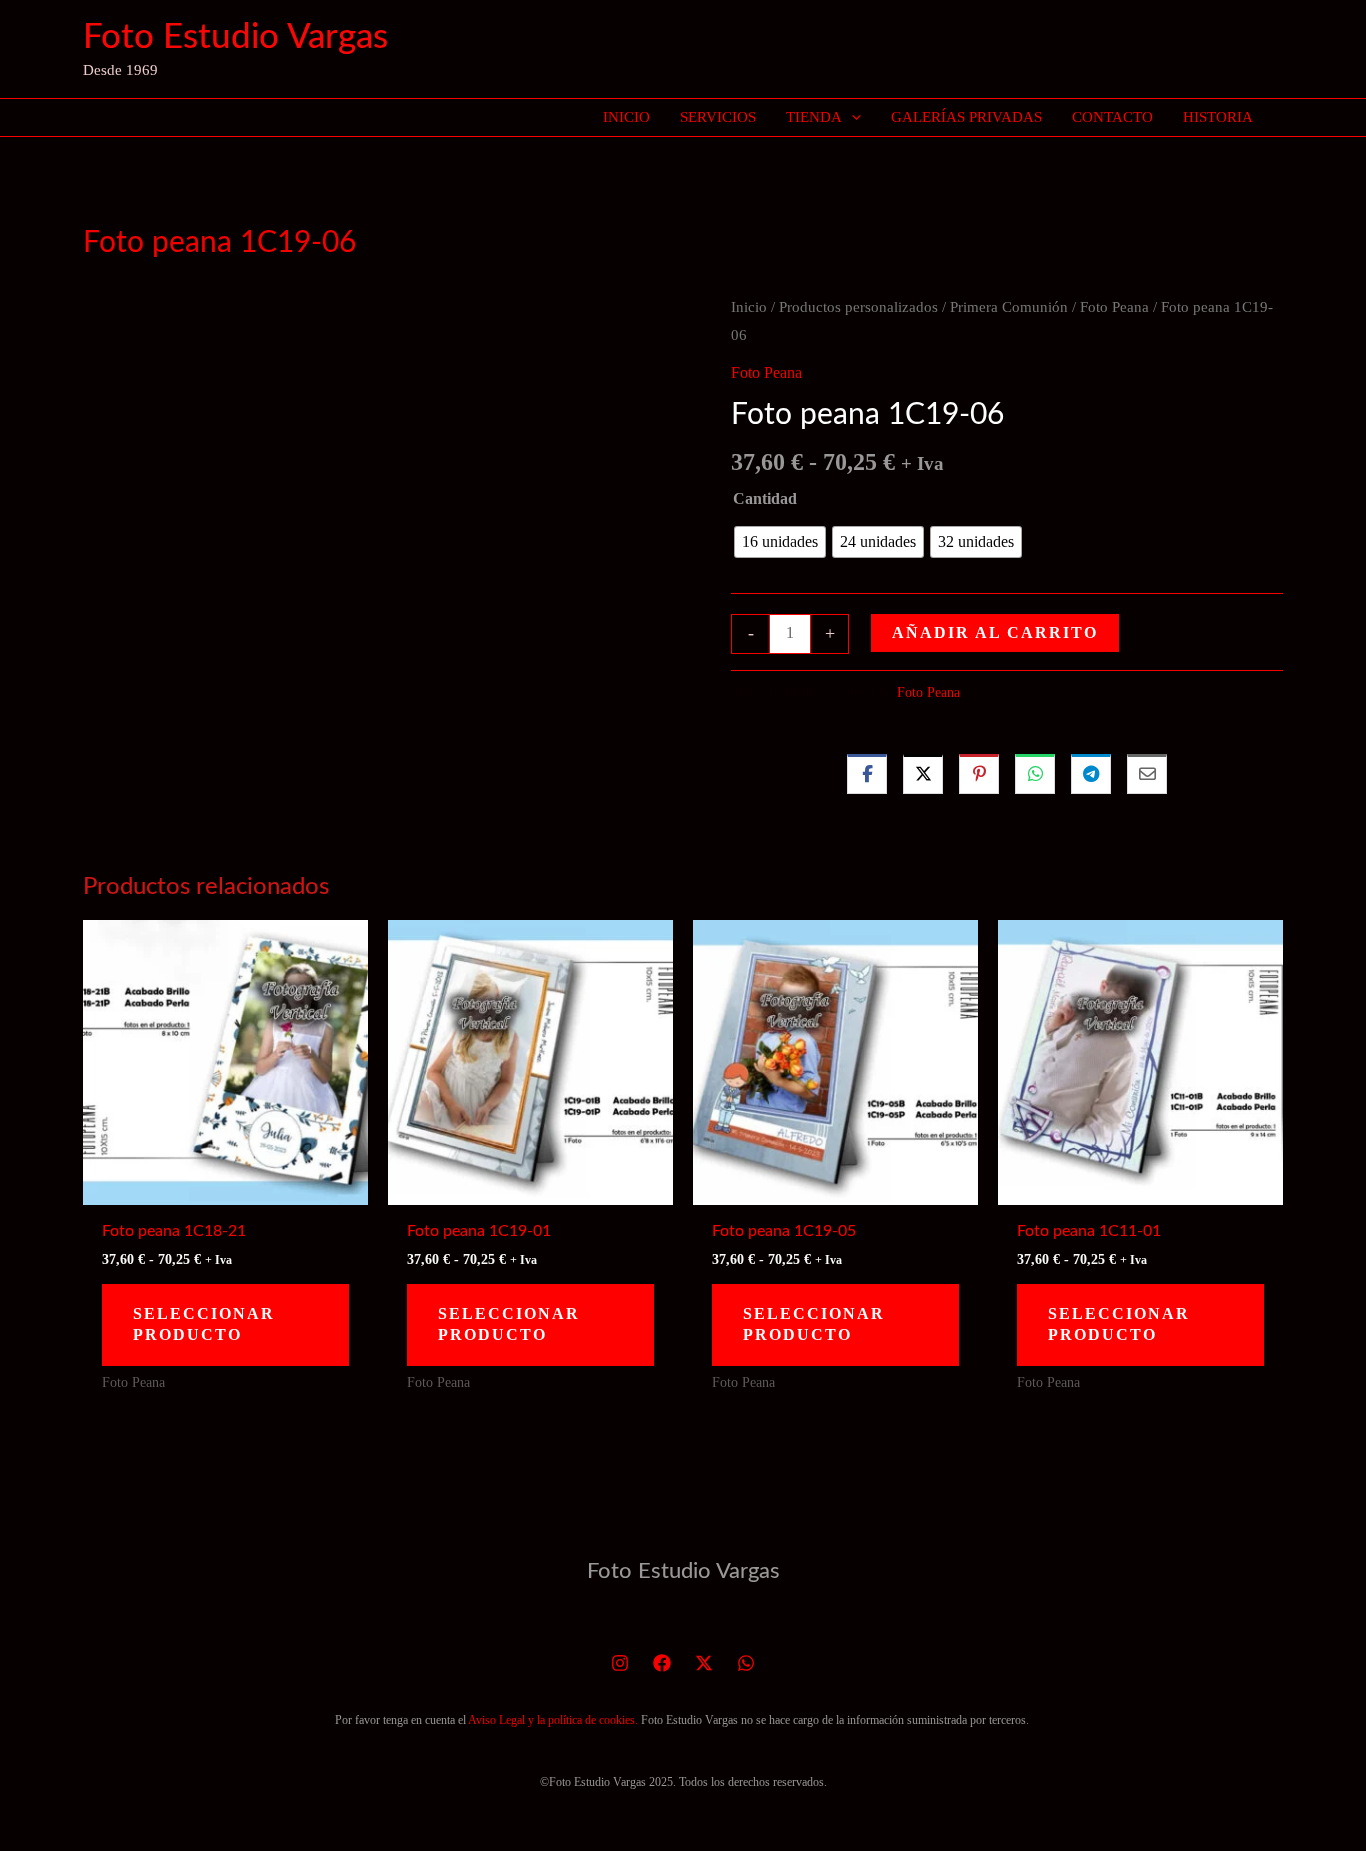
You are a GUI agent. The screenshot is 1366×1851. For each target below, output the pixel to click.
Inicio (749, 307)
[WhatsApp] (746, 1663)
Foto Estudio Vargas (235, 37)
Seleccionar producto (204, 1324)
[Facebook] (662, 1663)
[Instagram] (620, 1663)
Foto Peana (1114, 307)
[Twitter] (704, 1663)
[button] (851, 117)
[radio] (780, 542)
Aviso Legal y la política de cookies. (553, 1720)
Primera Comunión (1009, 307)
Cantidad (765, 498)
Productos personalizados (858, 307)
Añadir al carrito (995, 632)
